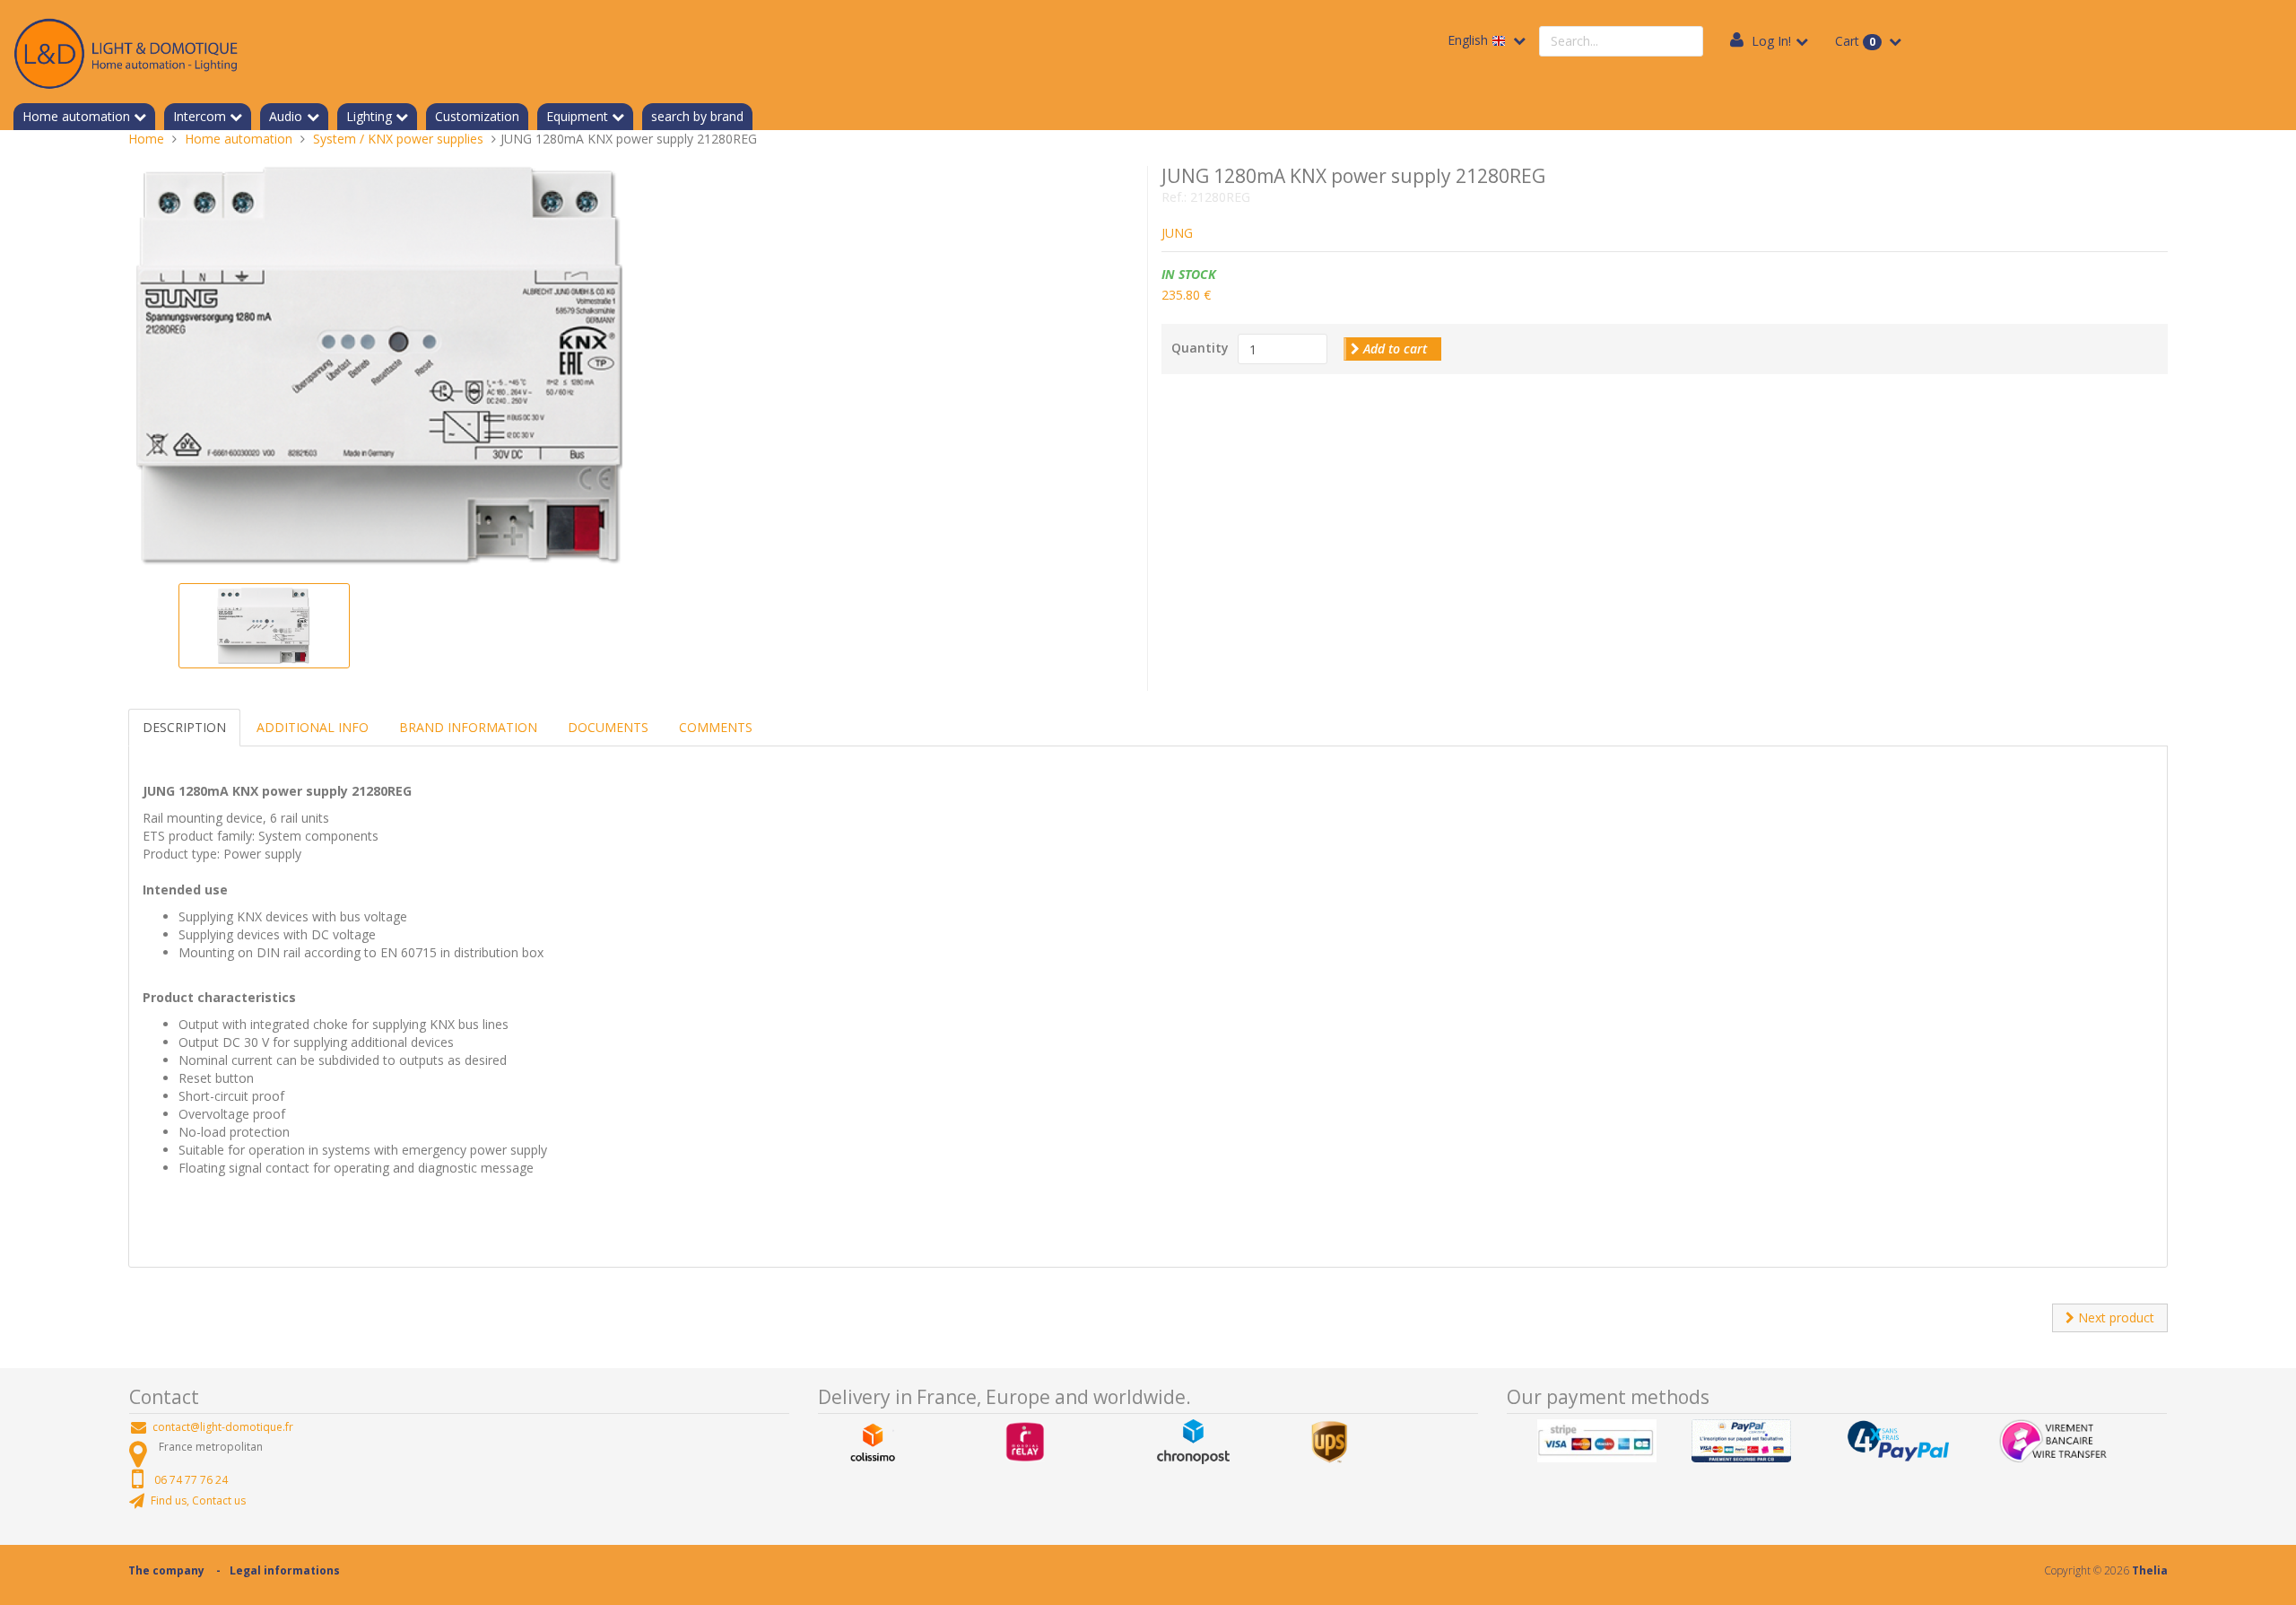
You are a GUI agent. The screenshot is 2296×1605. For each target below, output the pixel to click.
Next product (2114, 1317)
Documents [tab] (608, 727)
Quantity (1200, 348)
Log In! (1771, 41)
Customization (477, 116)
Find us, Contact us (198, 1500)
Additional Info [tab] (313, 727)
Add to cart (1393, 349)
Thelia (2150, 1570)
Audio (286, 116)
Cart (1855, 41)
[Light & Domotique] (126, 51)
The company (166, 1570)
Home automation (76, 116)
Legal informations (285, 1570)
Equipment (577, 116)
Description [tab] (184, 727)
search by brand (697, 116)
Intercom (200, 116)
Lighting (369, 116)
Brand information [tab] (468, 727)
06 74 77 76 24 (191, 1480)
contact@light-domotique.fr (223, 1427)
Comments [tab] (716, 727)
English (1470, 40)
